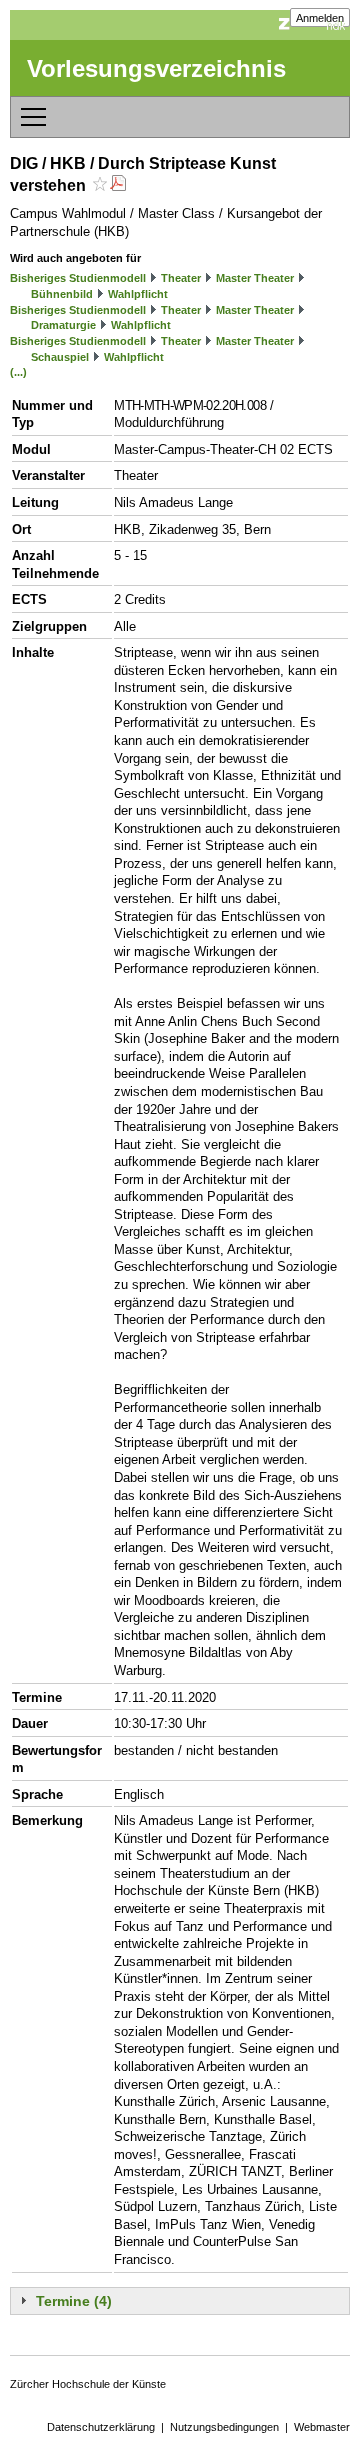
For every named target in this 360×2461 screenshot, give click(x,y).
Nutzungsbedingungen (224, 2427)
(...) (18, 372)
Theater (181, 278)
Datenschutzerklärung (101, 2427)
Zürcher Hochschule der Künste (88, 2384)
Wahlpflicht (138, 294)
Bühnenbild (62, 294)
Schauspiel (60, 357)
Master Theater (255, 278)
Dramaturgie (63, 325)
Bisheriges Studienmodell (78, 278)
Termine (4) (74, 2301)
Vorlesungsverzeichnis (156, 68)
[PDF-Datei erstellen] (118, 185)
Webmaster (322, 2427)
